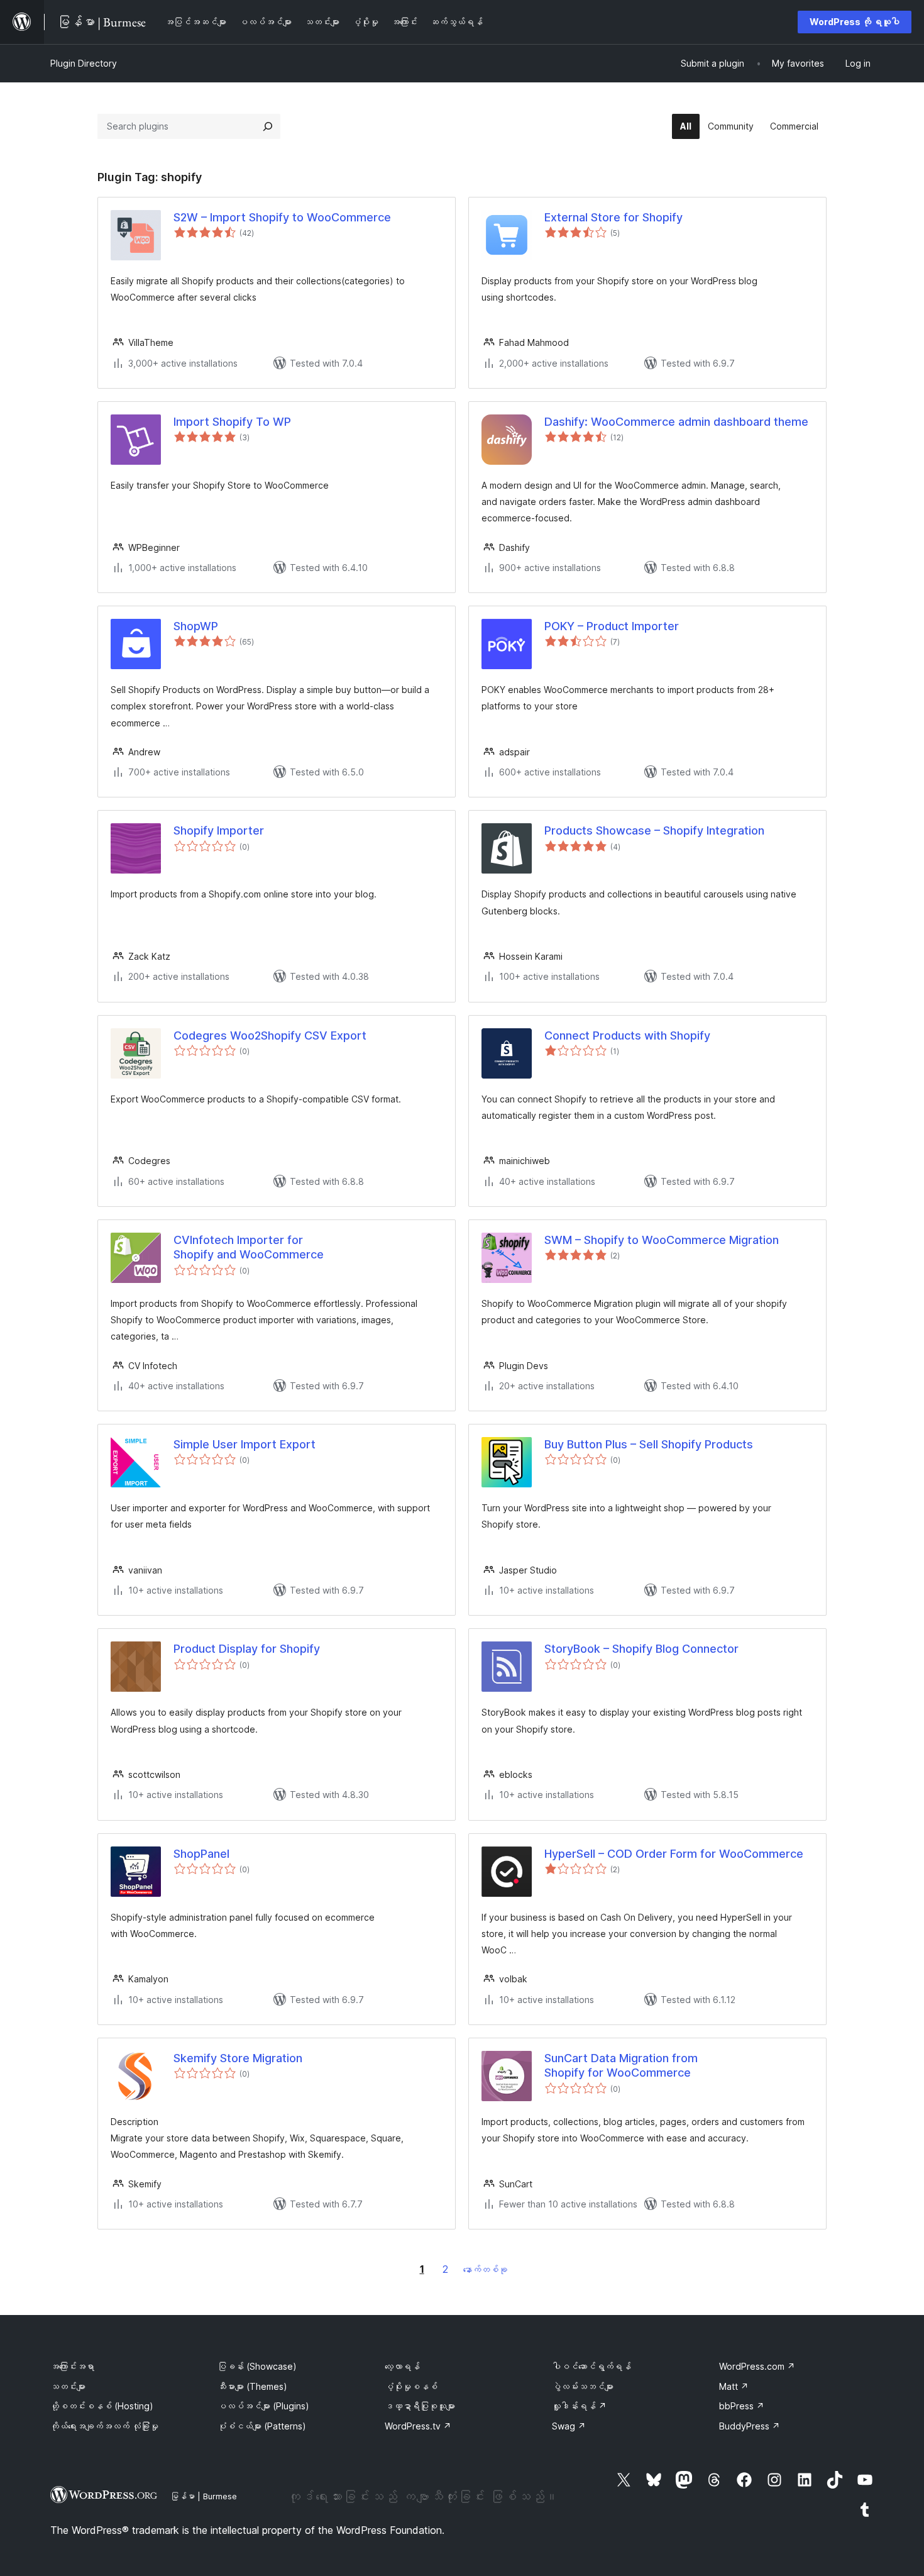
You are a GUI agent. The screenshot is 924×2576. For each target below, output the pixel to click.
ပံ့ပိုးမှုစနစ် (411, 2386)
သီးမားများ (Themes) (252, 2386)
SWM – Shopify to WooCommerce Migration (662, 1240)
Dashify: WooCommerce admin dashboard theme (676, 422)
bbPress (742, 2406)
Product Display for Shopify (247, 1649)
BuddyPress (750, 2426)
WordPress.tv (418, 2426)
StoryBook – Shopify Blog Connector (641, 1649)
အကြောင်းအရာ (72, 2366)
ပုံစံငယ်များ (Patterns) (262, 2426)
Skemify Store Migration (238, 2058)
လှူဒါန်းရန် (579, 2406)
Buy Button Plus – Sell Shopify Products (649, 1444)
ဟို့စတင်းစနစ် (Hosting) (102, 2406)
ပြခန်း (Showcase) (257, 2366)
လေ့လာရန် (402, 2366)
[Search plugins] (268, 126)
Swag (569, 2426)
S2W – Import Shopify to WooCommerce (282, 217)
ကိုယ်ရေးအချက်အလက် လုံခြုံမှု (104, 2426)
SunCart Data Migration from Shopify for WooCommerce (621, 2065)
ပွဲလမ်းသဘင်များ (583, 2386)
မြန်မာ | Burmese (204, 2496)
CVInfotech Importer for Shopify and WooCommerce (249, 1247)
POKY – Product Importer (612, 626)
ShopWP (196, 626)
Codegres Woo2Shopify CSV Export (270, 1035)
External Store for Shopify (613, 217)
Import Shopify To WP (232, 422)
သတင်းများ (68, 2386)
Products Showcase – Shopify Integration (654, 830)
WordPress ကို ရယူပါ (855, 22)
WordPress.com (757, 2366)
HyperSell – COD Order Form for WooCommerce (674, 1854)
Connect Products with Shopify (627, 1035)
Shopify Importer (219, 830)
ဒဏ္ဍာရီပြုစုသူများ (420, 2406)
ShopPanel (201, 1854)
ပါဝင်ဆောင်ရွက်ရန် (591, 2366)
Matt (734, 2386)
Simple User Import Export (245, 1444)
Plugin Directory (84, 63)
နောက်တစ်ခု (485, 2269)
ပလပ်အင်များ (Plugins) (263, 2406)
